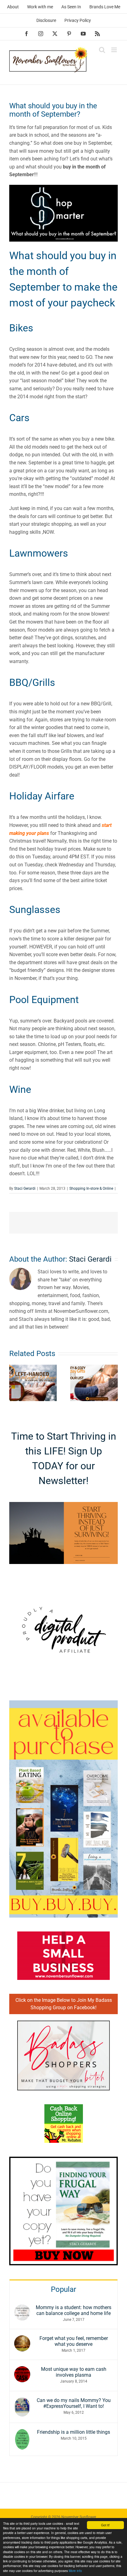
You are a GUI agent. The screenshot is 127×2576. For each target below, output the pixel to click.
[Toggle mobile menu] (115, 50)
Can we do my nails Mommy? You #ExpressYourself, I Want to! (74, 2403)
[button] (14, 1383)
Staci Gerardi (25, 1188)
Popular (63, 2289)
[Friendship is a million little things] (22, 2433)
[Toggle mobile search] (102, 50)
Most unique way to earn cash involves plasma (74, 2372)
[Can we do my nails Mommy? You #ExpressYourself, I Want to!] (22, 2401)
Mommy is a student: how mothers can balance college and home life (74, 2310)
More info (75, 2571)
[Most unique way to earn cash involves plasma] (22, 2370)
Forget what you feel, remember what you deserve (74, 2341)
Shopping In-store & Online (91, 1188)
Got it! (105, 2525)
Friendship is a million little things (74, 2432)
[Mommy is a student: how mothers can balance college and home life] (22, 2308)
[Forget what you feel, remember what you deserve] (22, 2339)
